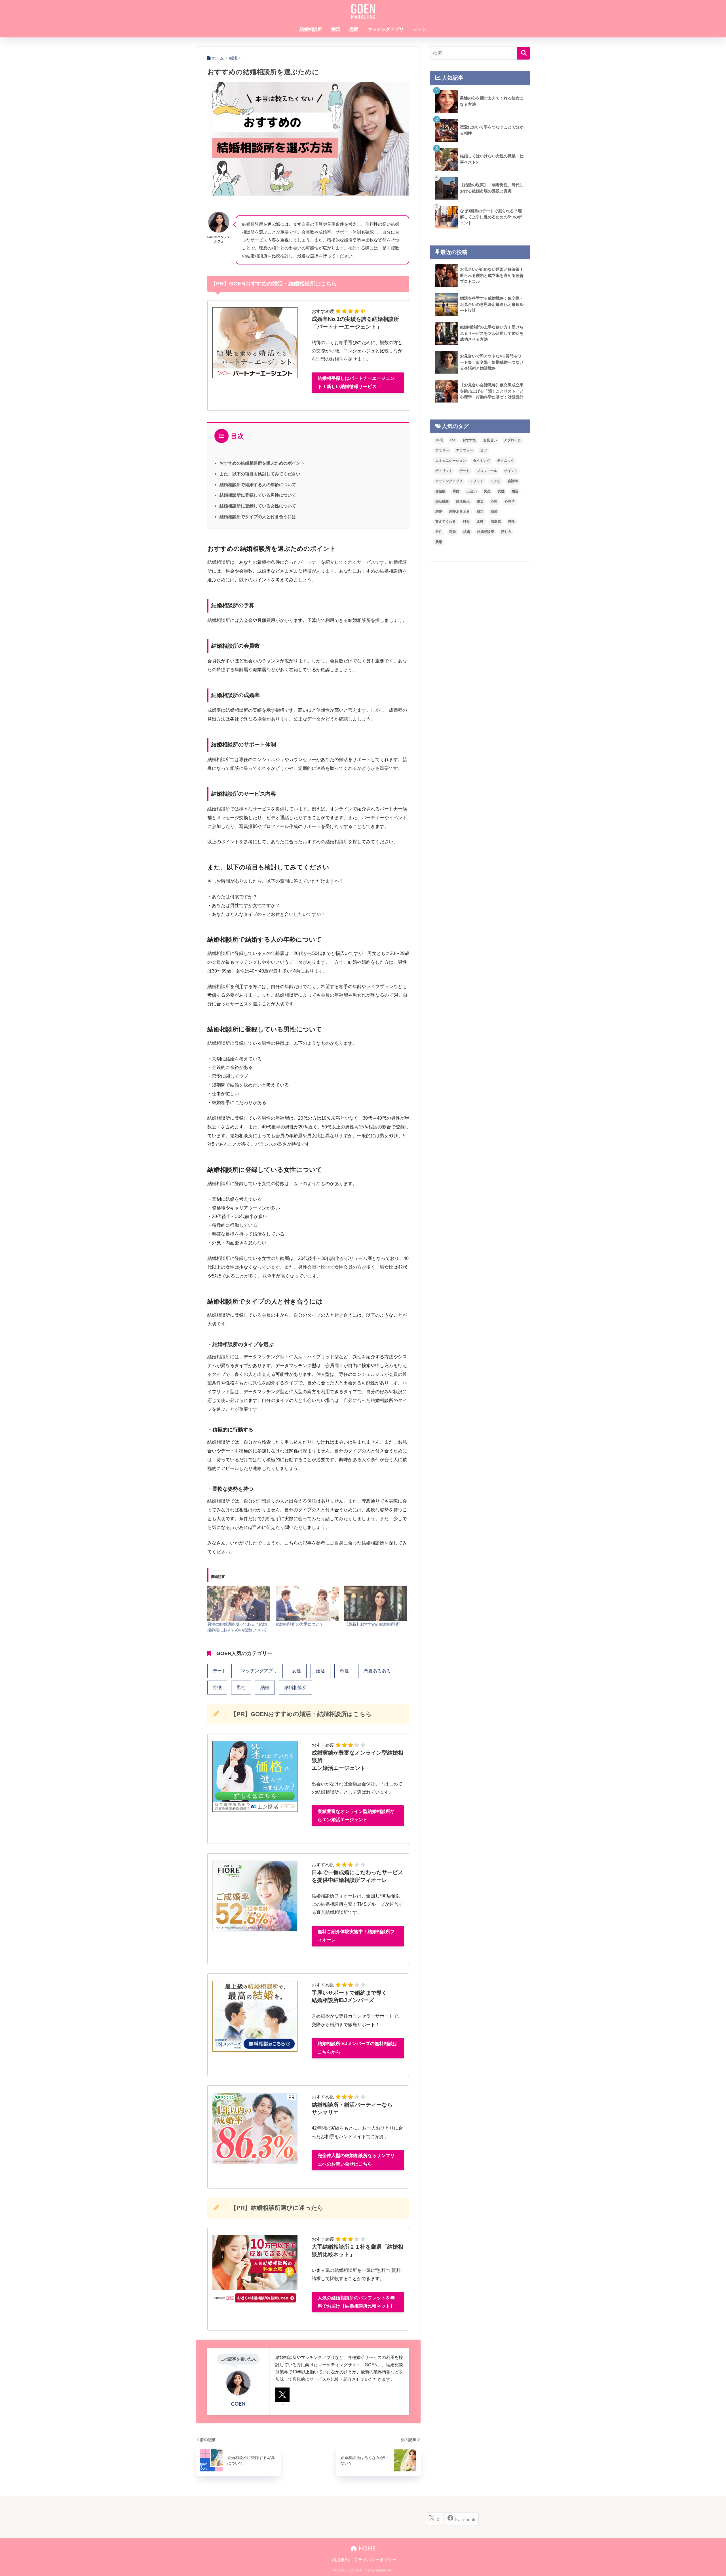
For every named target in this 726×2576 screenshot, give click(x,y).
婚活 (336, 29)
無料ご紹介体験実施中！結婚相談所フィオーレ (356, 1936)
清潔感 (496, 522)
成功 (480, 512)
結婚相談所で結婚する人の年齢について (258, 485)
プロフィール (487, 471)
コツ (484, 450)
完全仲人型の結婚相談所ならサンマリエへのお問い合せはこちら (356, 2160)
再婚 (456, 491)
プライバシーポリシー (375, 2560)
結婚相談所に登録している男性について (258, 495)
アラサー (442, 450)
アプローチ (512, 440)
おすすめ (469, 440)
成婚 (494, 512)
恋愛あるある (377, 1671)
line (453, 440)
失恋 (487, 491)
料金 (466, 522)
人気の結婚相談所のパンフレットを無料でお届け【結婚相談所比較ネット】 (356, 2302)
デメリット (444, 471)
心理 (494, 501)
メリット (476, 481)
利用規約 (340, 2560)
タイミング (482, 461)
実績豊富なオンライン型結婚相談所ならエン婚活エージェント (356, 1816)
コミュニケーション (451, 461)
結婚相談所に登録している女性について (258, 506)
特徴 (217, 1688)
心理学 (510, 501)
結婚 (265, 1688)
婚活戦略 (442, 501)
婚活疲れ (463, 501)
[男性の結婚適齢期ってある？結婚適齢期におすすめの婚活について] (239, 1604)
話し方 (506, 532)
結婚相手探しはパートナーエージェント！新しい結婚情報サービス (356, 382)
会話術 (513, 481)
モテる (495, 481)
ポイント (511, 471)
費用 (439, 542)
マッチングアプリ (386, 29)
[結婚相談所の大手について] (307, 1604)
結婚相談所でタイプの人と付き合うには (258, 517)
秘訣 (453, 532)
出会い (472, 491)
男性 (241, 1688)
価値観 (440, 491)
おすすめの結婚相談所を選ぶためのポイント (262, 463)
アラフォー (465, 450)
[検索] (524, 53)
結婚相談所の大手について (300, 1624)
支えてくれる (446, 522)
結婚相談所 (311, 29)
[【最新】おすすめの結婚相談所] (376, 1604)
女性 (297, 1671)
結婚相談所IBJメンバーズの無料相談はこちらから (357, 2048)
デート (420, 29)
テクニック (506, 461)
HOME (366, 2548)
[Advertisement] (480, 601)
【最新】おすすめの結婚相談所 (372, 1624)
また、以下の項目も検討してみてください (260, 474)
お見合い (490, 440)
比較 (480, 522)
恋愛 (354, 29)
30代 (439, 440)
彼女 (480, 501)
